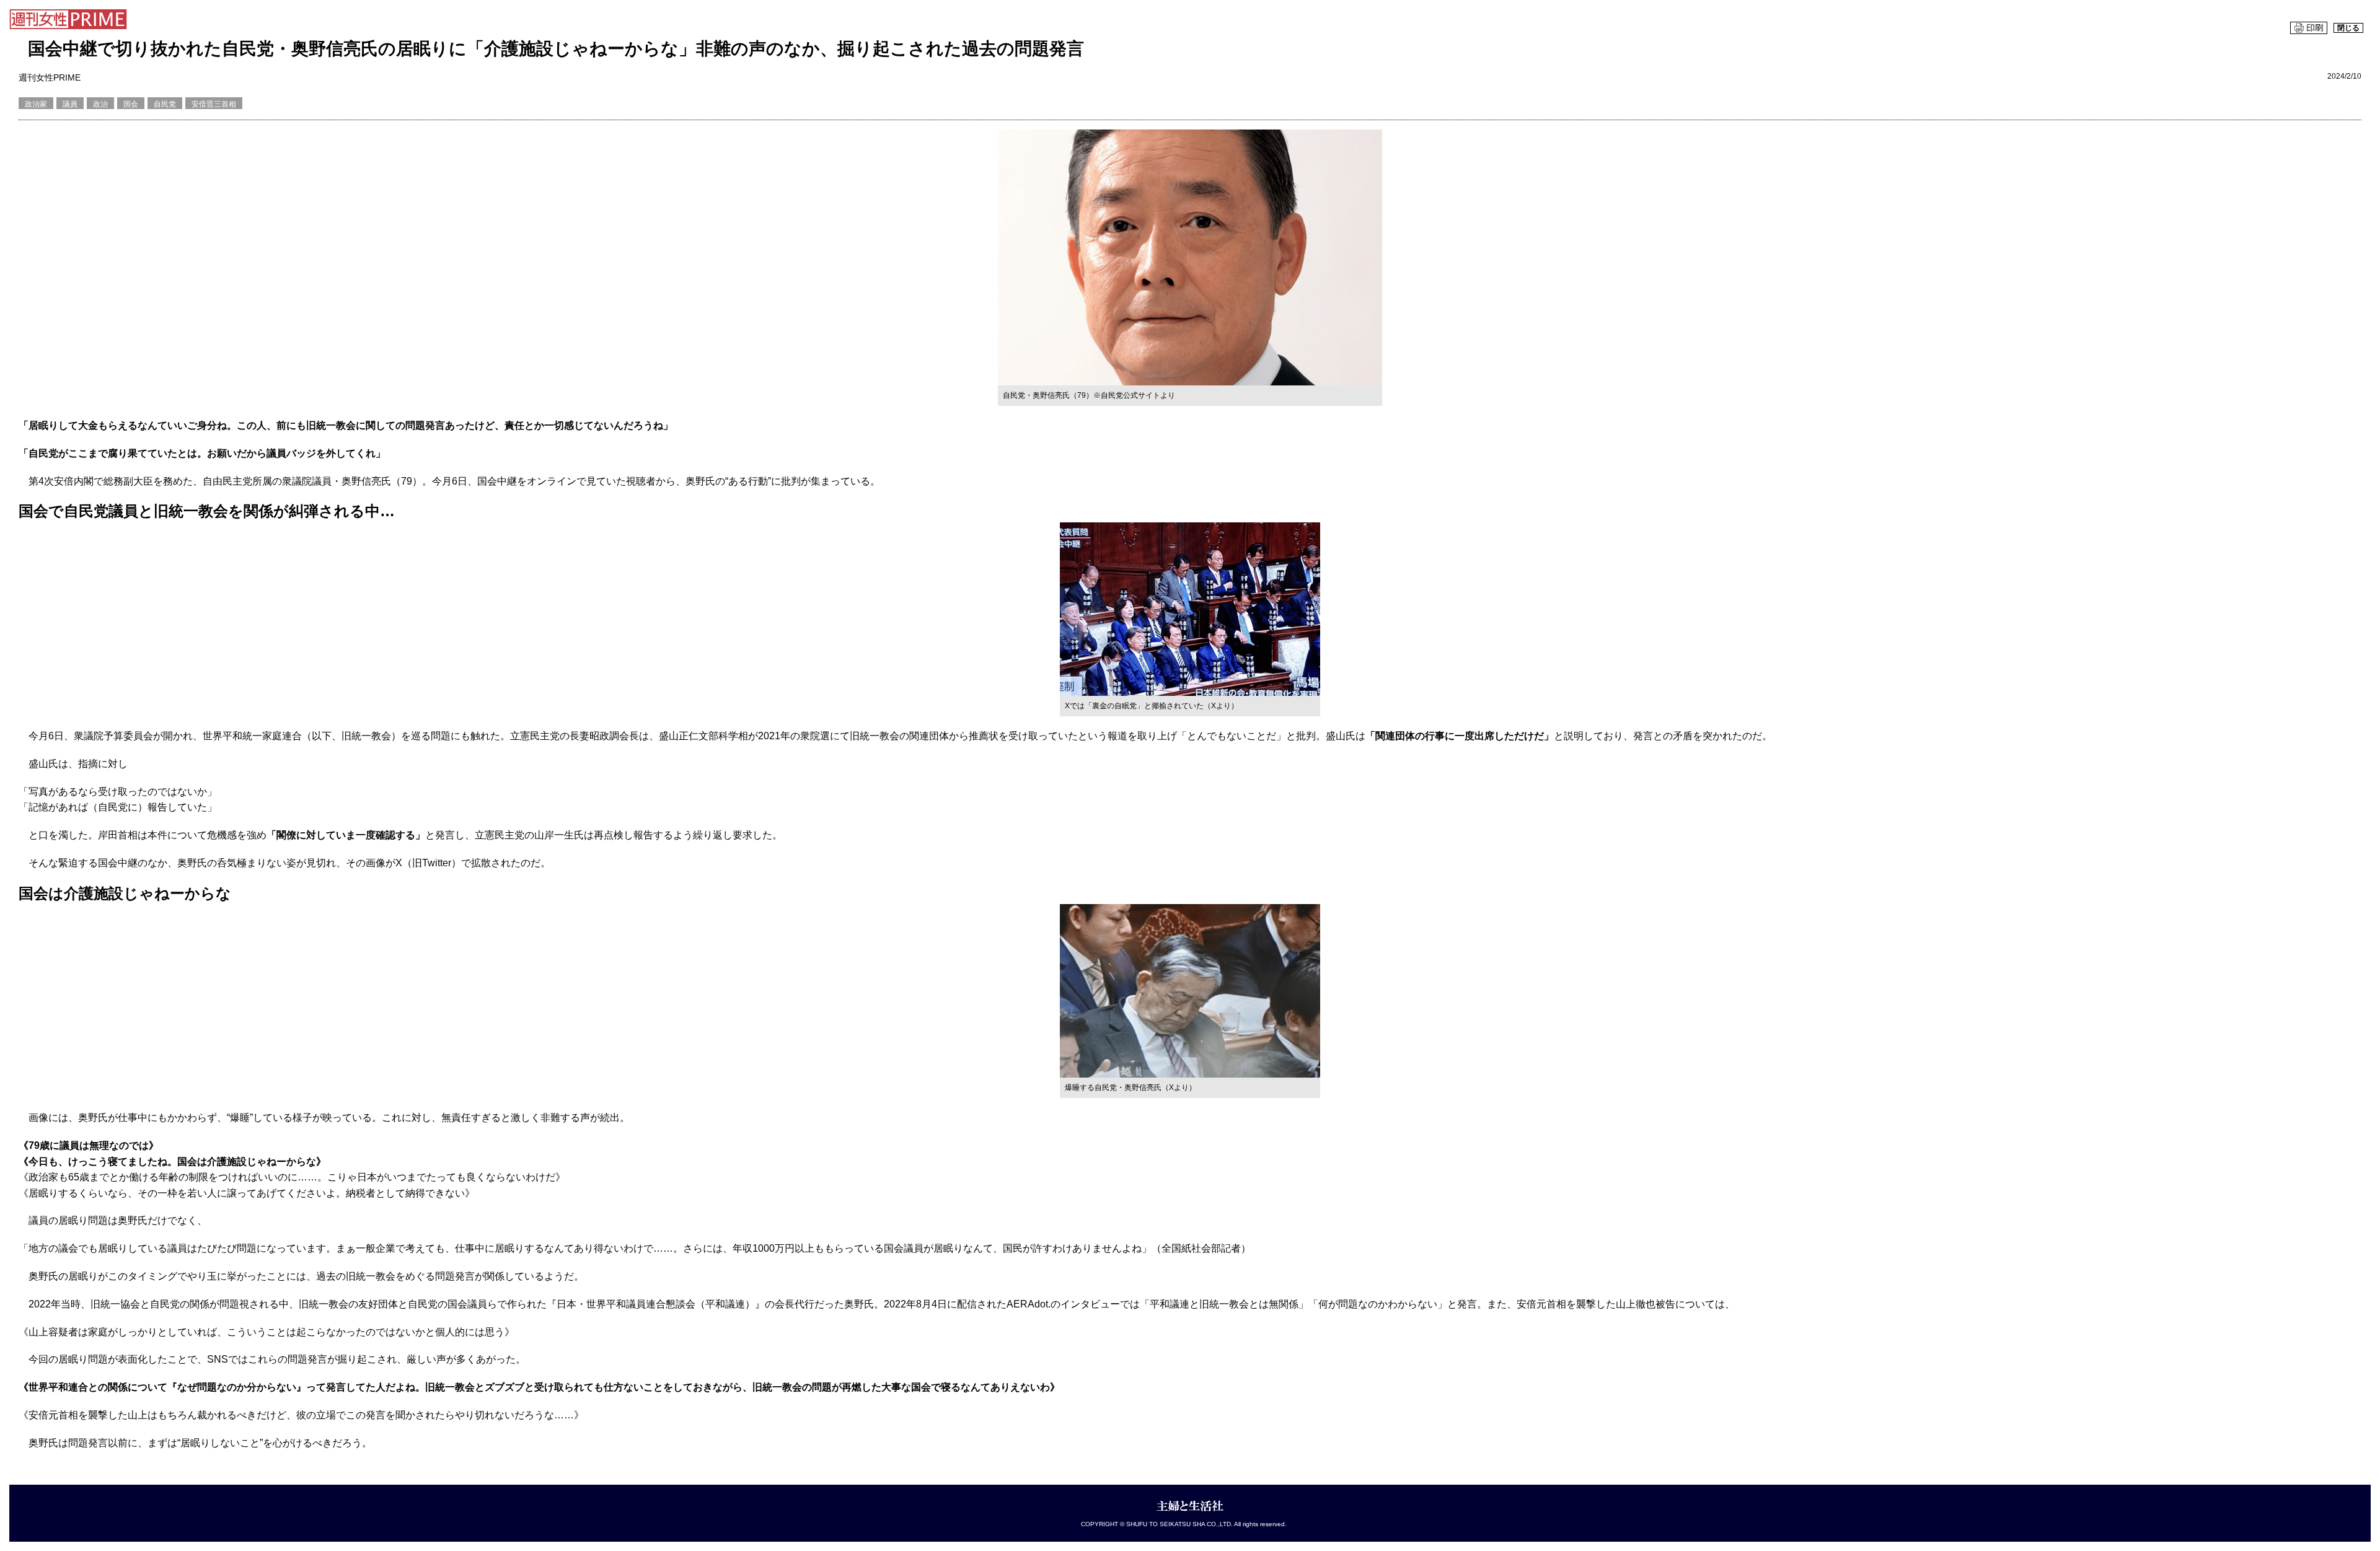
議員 (70, 104)
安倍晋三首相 (214, 104)
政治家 (36, 104)
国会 (131, 104)
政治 (100, 104)
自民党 (165, 104)
